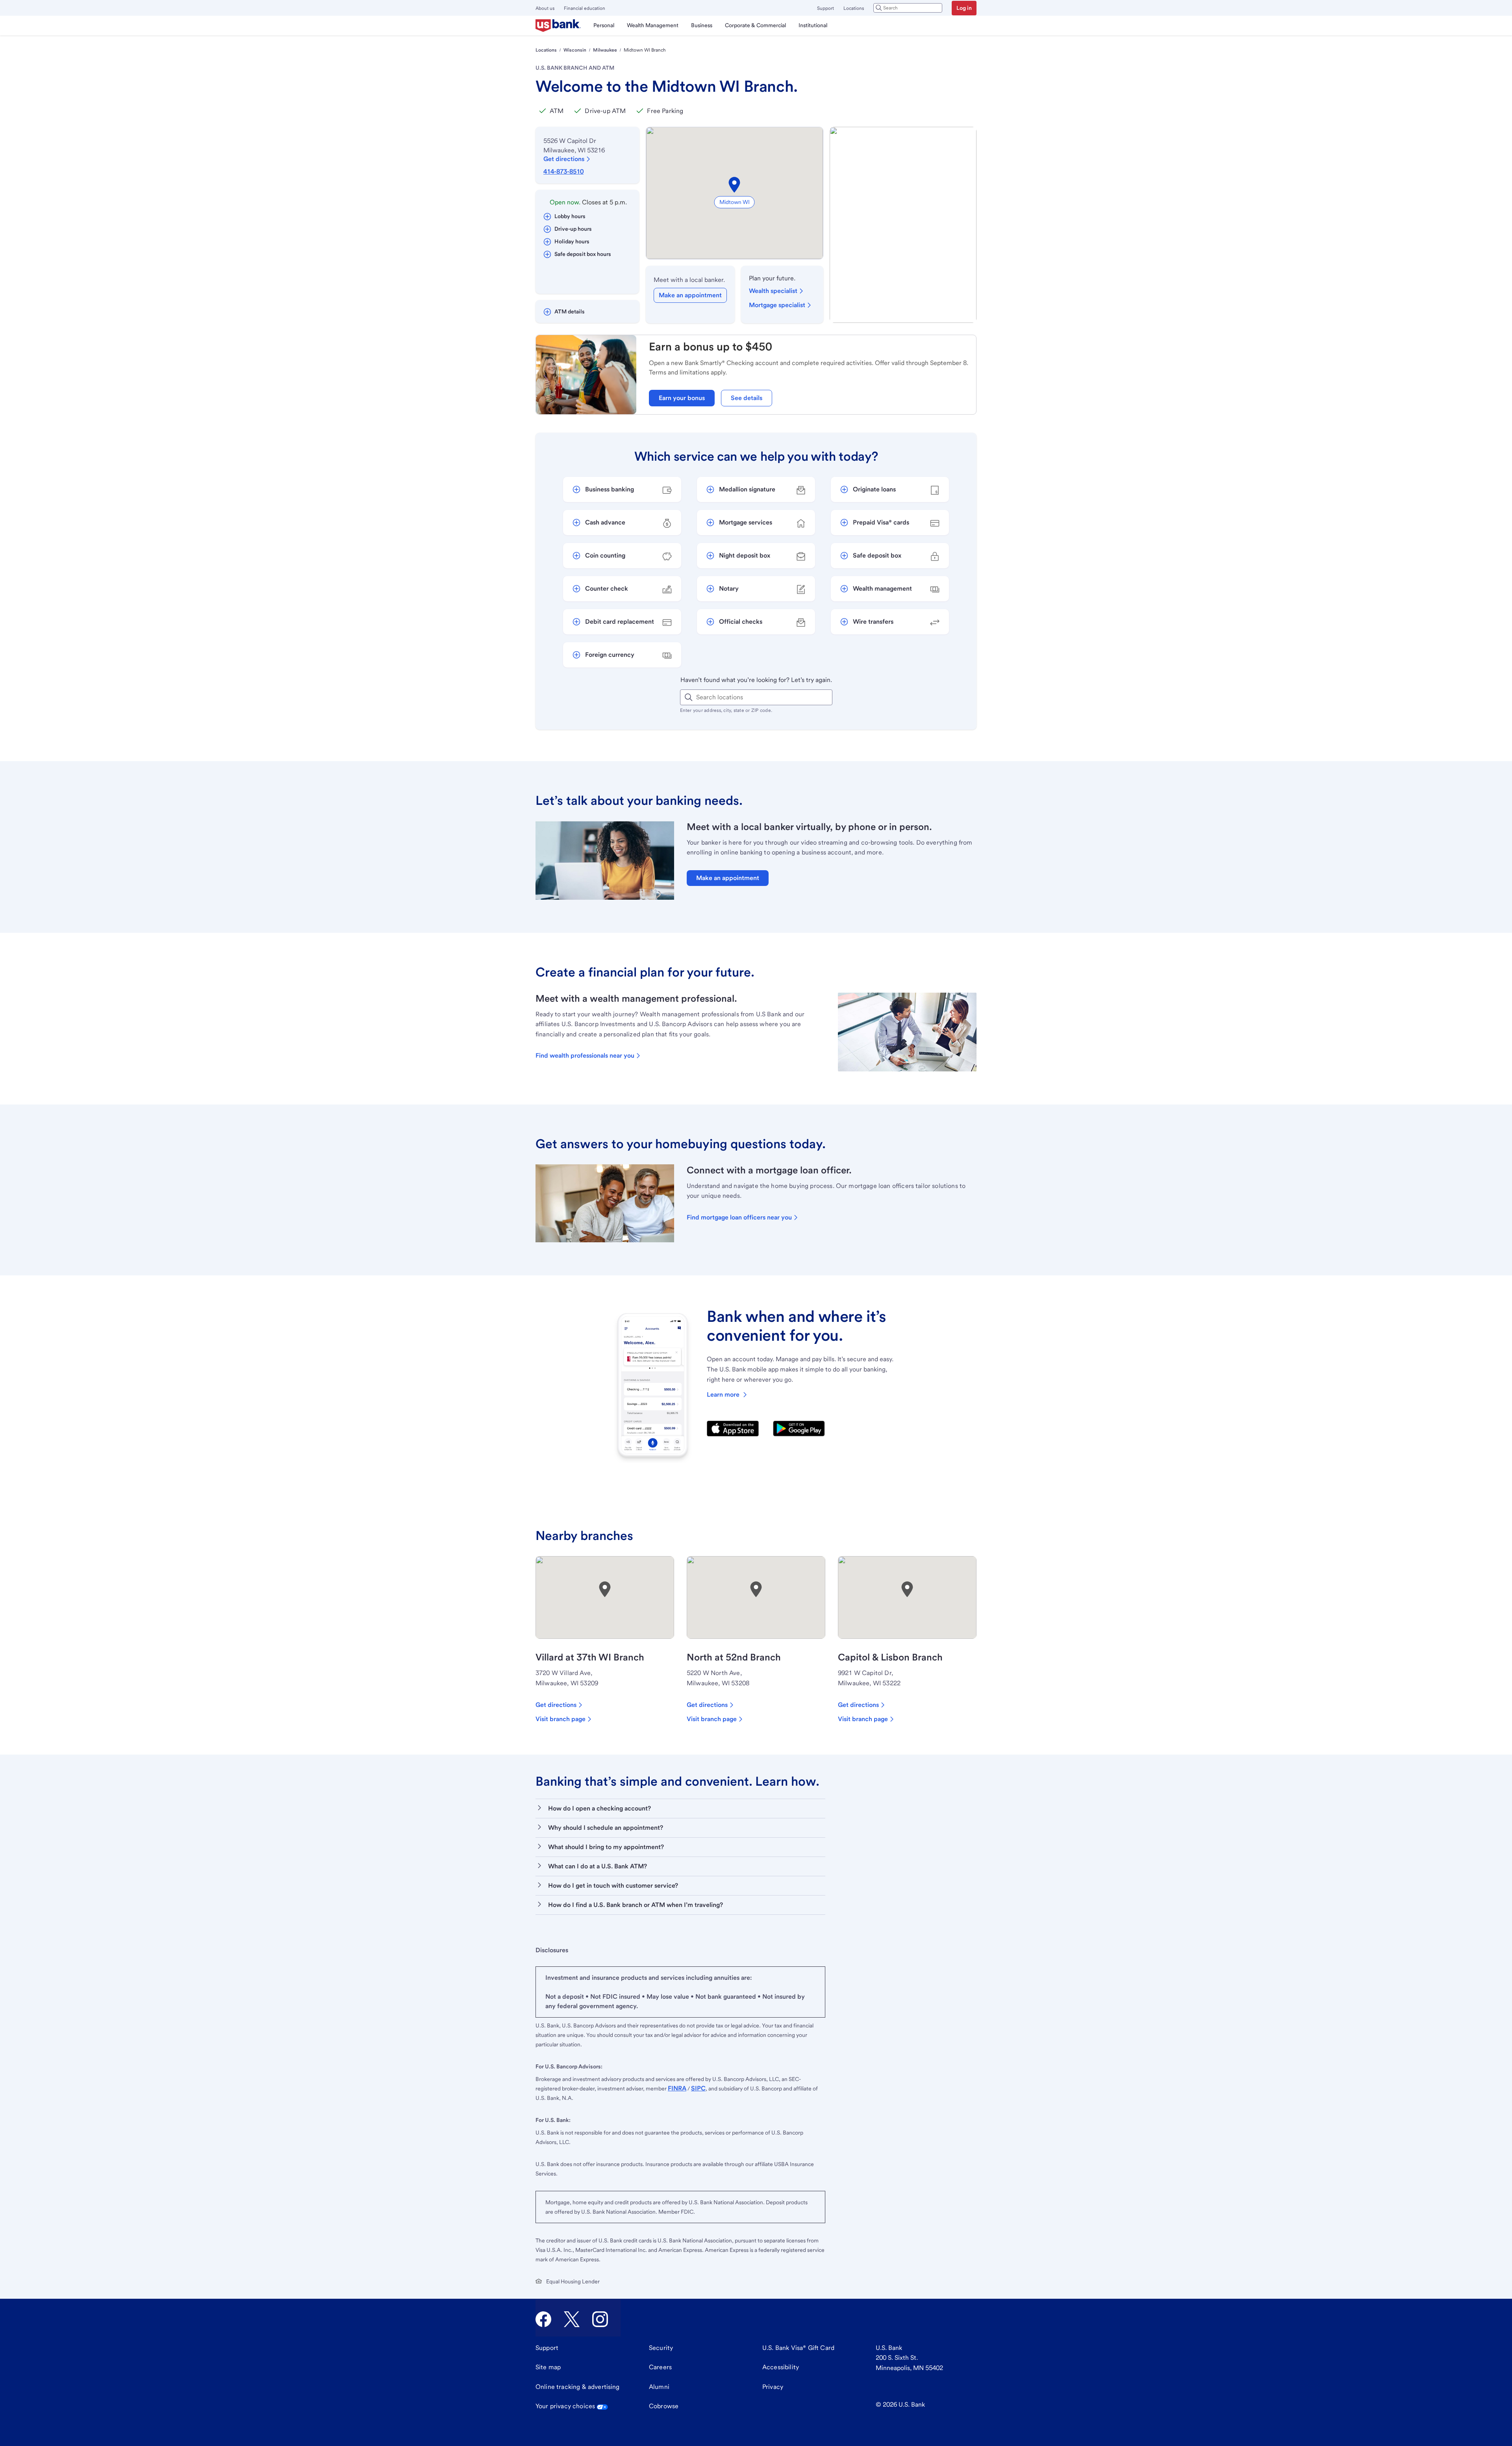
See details (747, 398)
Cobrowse (664, 2406)
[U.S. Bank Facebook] (543, 2319)
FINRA (677, 2088)
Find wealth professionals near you (585, 1055)
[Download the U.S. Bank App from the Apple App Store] (733, 1429)
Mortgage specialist (777, 305)
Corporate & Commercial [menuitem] (755, 25)
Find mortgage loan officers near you (739, 1217)
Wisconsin (575, 50)
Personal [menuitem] (604, 25)
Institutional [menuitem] (813, 25)
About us (545, 8)
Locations (854, 8)
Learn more (723, 1394)
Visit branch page (561, 1719)
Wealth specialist (773, 291)
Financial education (585, 8)
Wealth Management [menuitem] (653, 25)
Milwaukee (605, 50)
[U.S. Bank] (558, 26)
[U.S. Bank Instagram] (600, 2319)
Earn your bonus (682, 398)
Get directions (564, 159)
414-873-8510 (563, 171)
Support (825, 8)
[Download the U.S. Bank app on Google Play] (799, 1429)
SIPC (698, 2088)
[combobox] (908, 8)
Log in (964, 8)
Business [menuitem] (702, 25)
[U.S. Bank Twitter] (572, 2319)
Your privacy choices (565, 2406)
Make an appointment (690, 295)
